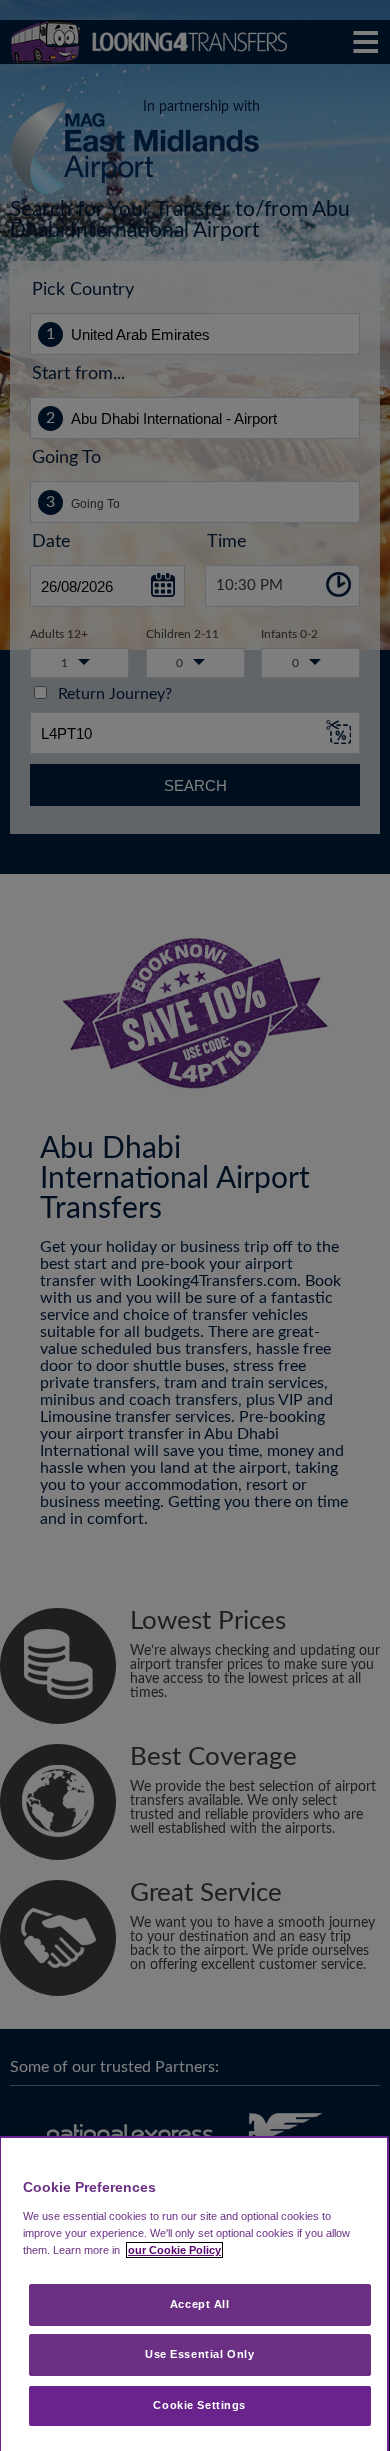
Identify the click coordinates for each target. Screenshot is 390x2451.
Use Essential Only (199, 2354)
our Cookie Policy (174, 2250)
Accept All (200, 2304)
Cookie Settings (199, 2405)
